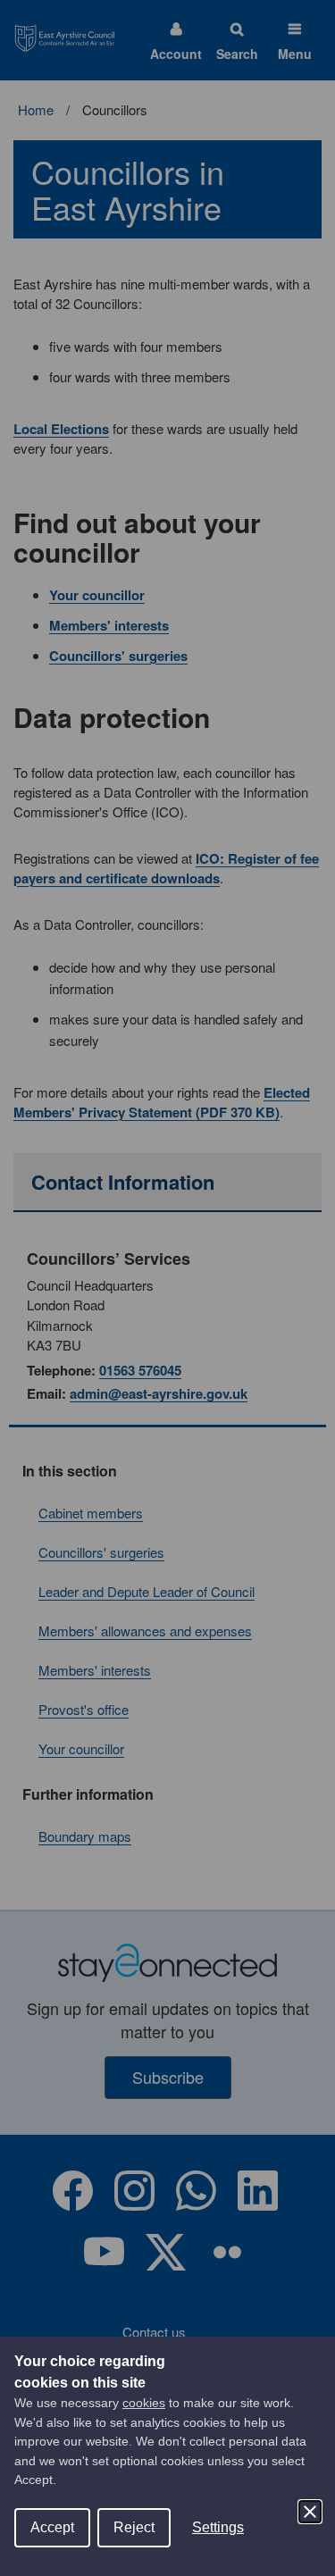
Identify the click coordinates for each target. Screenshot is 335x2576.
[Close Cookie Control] (310, 2512)
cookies (144, 2403)
